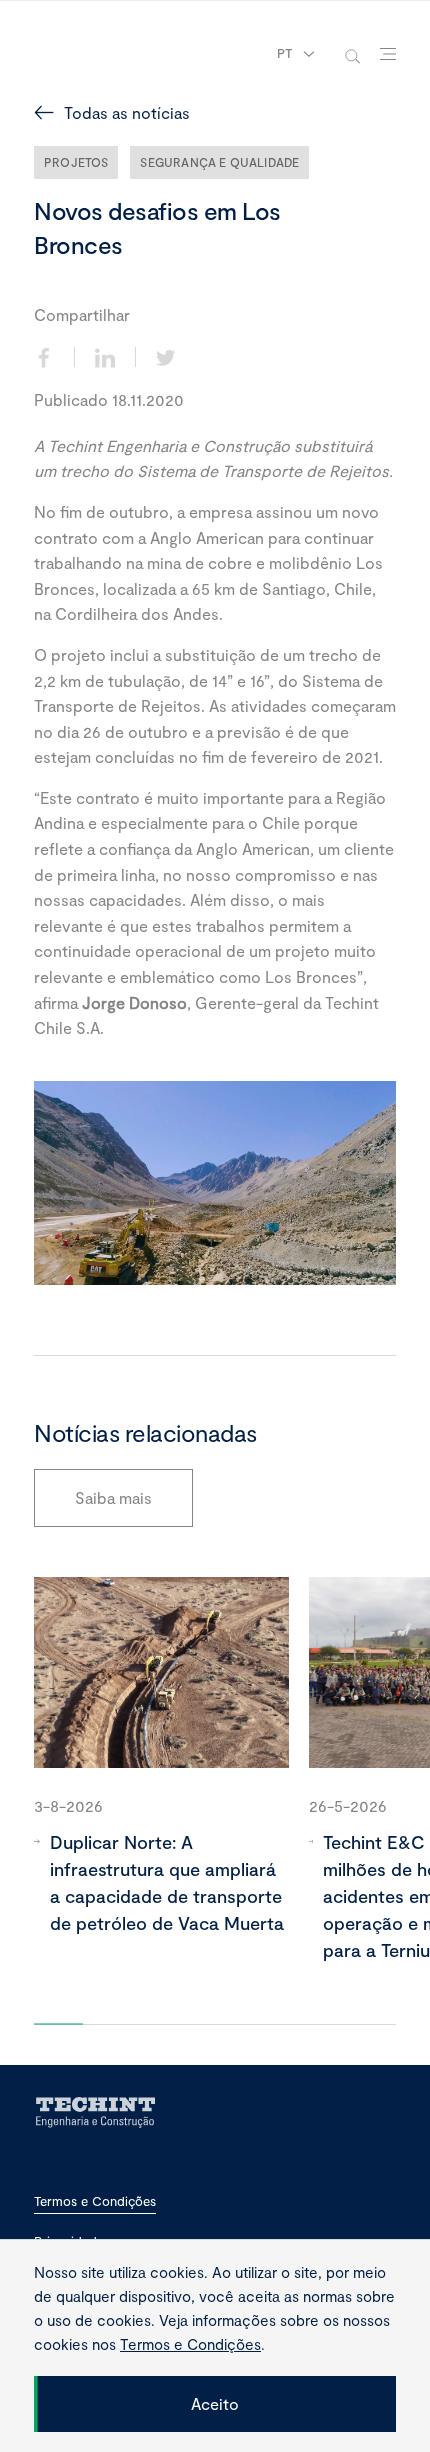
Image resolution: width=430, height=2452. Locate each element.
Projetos (76, 162)
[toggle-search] (352, 54)
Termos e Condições (95, 2201)
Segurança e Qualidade (219, 162)
